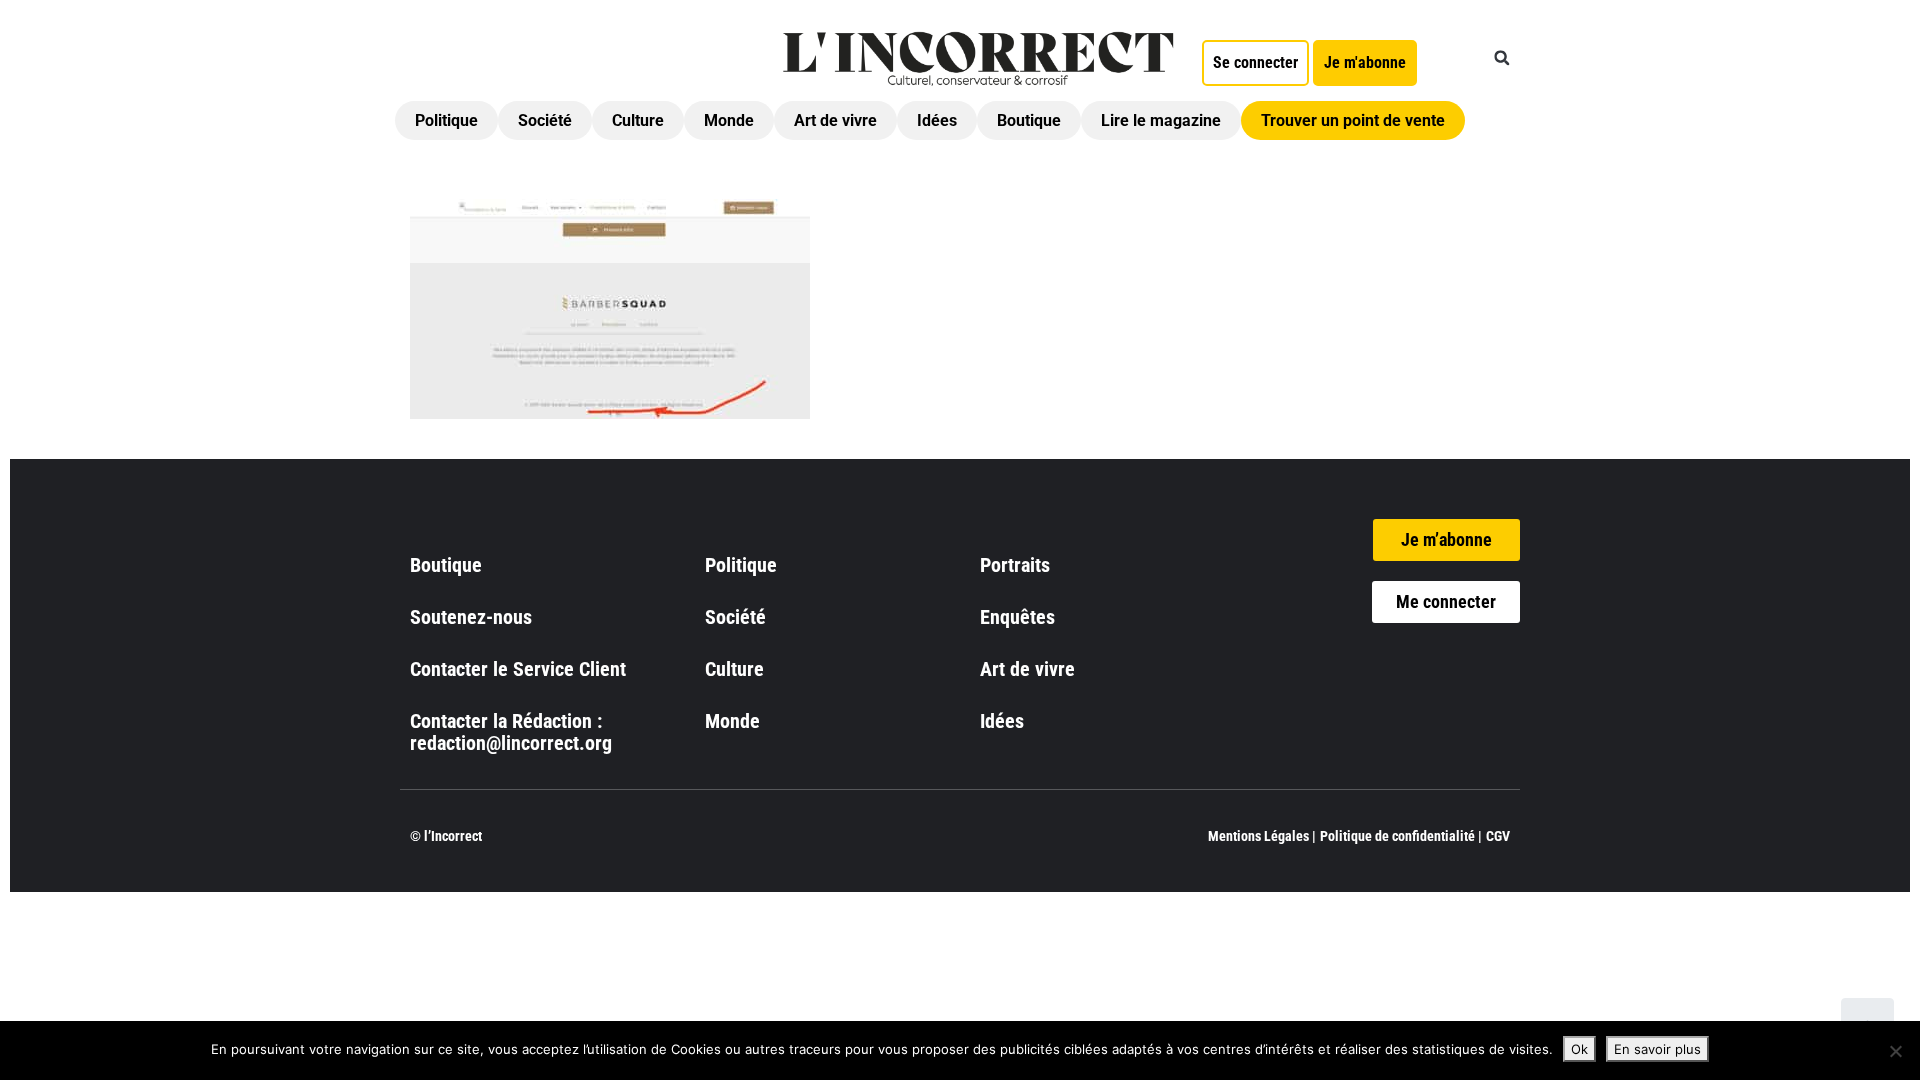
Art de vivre (835, 120)
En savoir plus (1657, 1049)
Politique (446, 120)
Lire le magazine (1161, 120)
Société (545, 120)
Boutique (1029, 120)
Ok (1579, 1049)
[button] (1502, 58)
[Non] (1895, 1051)
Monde (729, 120)
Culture (638, 120)
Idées (937, 120)
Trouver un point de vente (1353, 120)
